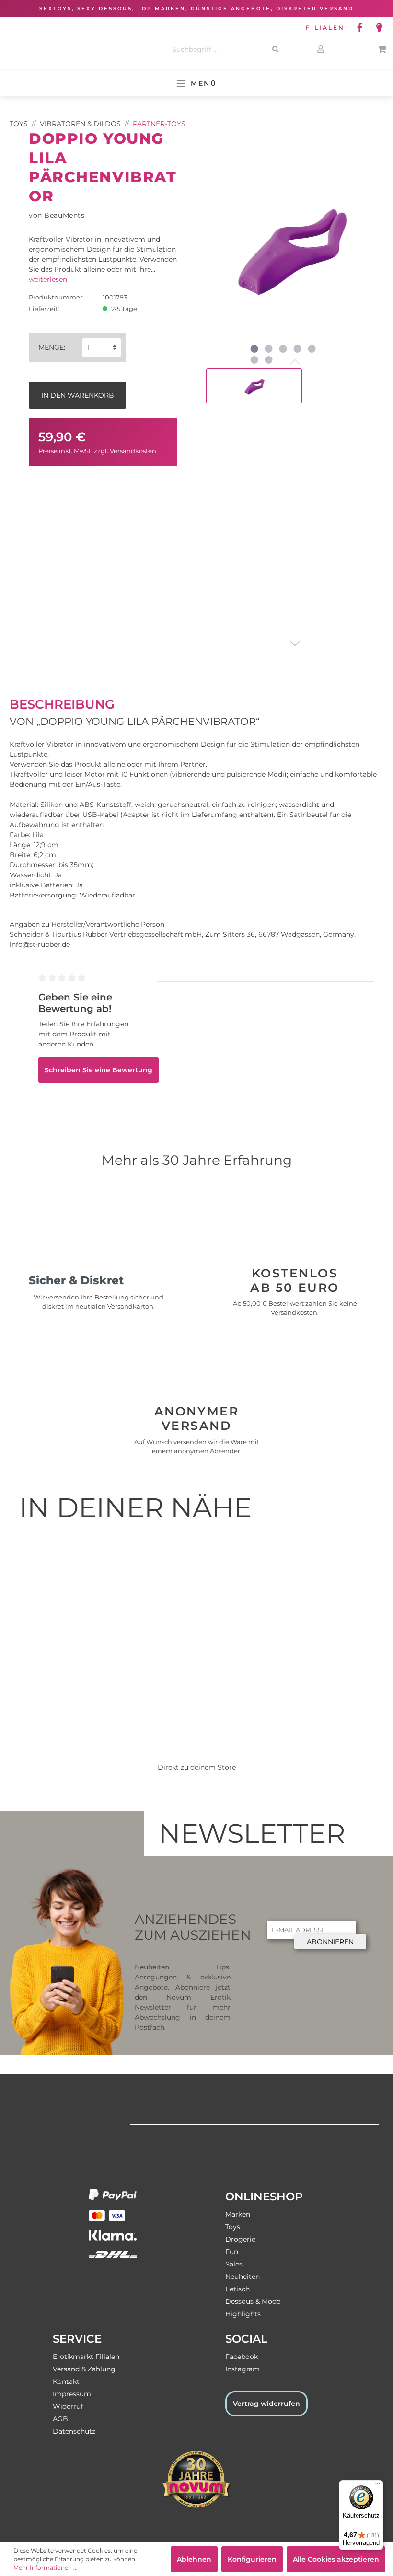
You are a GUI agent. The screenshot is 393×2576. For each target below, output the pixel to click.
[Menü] (378, 2486)
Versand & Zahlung (84, 2369)
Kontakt (66, 2381)
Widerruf (68, 2406)
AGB (60, 2419)
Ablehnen (194, 2559)
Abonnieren (330, 1942)
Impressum (72, 2394)
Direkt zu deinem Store (197, 1767)
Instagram (243, 2369)
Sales (234, 2264)
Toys (233, 2227)
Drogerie (240, 2239)
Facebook (242, 2357)
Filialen (325, 28)
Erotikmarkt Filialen (86, 2357)
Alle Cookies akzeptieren (336, 2559)
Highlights (243, 2314)
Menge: (52, 347)
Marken (238, 2214)
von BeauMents (57, 215)
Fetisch (237, 2289)
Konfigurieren (252, 2559)
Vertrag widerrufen (266, 2403)
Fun (232, 2252)
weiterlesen (48, 279)
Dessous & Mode (253, 2301)
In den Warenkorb (78, 395)
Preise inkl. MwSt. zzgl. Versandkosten (97, 451)
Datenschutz (74, 2431)
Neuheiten (243, 2277)
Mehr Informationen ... (46, 2568)
